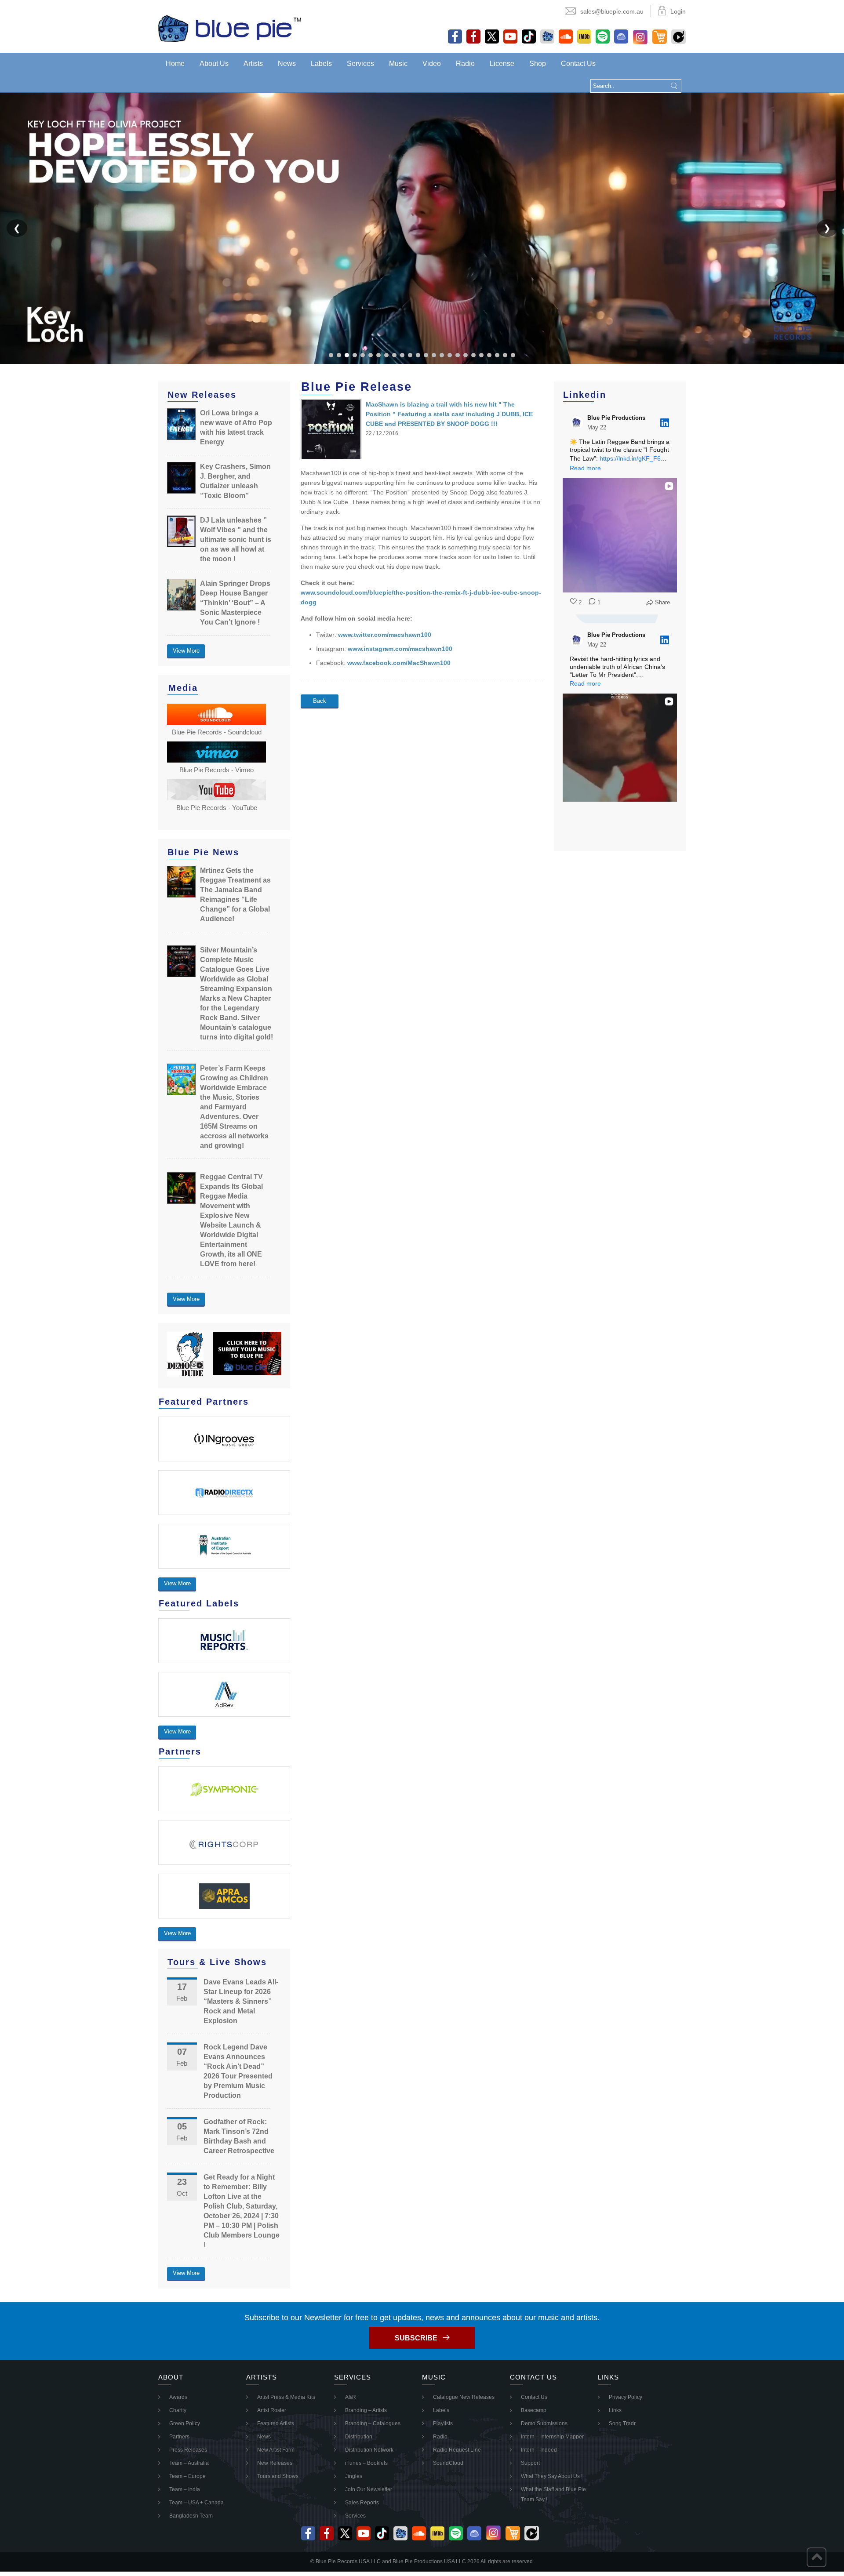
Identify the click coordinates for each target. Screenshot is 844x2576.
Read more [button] (585, 468)
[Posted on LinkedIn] (665, 423)
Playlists (443, 2423)
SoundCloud (448, 2463)
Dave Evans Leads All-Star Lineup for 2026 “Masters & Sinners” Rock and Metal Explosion (241, 2001)
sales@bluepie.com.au (612, 11)
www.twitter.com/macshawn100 (385, 635)
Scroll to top (817, 2557)
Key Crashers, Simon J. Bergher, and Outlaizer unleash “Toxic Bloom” (235, 481)
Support (530, 2463)
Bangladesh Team (191, 2516)
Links (615, 2410)
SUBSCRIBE (416, 2338)
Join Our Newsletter (369, 2489)
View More (186, 651)
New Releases (275, 2463)
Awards (178, 2397)
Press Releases (188, 2450)
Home (175, 64)
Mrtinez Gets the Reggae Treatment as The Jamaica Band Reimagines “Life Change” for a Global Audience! (235, 895)
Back (320, 701)
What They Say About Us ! (552, 2476)
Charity (178, 2410)
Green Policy (185, 2423)
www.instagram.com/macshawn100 (400, 649)
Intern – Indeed (539, 2450)
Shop (538, 64)
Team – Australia (189, 2463)
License (502, 64)
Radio (465, 64)
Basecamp (534, 2410)
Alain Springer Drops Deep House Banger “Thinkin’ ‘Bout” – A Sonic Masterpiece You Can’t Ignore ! (235, 603)
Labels (321, 64)
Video (432, 64)
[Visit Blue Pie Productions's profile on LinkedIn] (577, 423)
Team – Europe (187, 2476)
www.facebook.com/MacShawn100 (399, 663)
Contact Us (578, 64)
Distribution (359, 2437)
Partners (179, 2437)
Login (678, 11)
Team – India (185, 2489)
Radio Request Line (457, 2450)
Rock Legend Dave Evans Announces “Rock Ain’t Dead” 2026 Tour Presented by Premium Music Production (238, 2071)
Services (360, 64)
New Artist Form (276, 2450)
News (287, 64)
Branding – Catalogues (373, 2423)
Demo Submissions (544, 2423)
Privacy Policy (626, 2397)
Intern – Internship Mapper (552, 2437)
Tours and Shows (278, 2476)
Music (398, 64)
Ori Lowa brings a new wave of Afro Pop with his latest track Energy (236, 427)
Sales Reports (362, 2503)
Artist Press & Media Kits (286, 2397)
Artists (253, 64)
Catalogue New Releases (464, 2397)
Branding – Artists (366, 2410)
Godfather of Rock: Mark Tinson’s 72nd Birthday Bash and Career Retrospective (239, 2136)
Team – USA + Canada (196, 2503)
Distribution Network (369, 2450)
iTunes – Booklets (366, 2463)
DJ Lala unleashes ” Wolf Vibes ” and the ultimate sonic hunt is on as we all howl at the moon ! (236, 540)
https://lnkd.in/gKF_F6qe (634, 458)
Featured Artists (276, 2423)
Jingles (354, 2476)
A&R (351, 2397)
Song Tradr (622, 2423)
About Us (214, 64)
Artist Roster (272, 2410)
